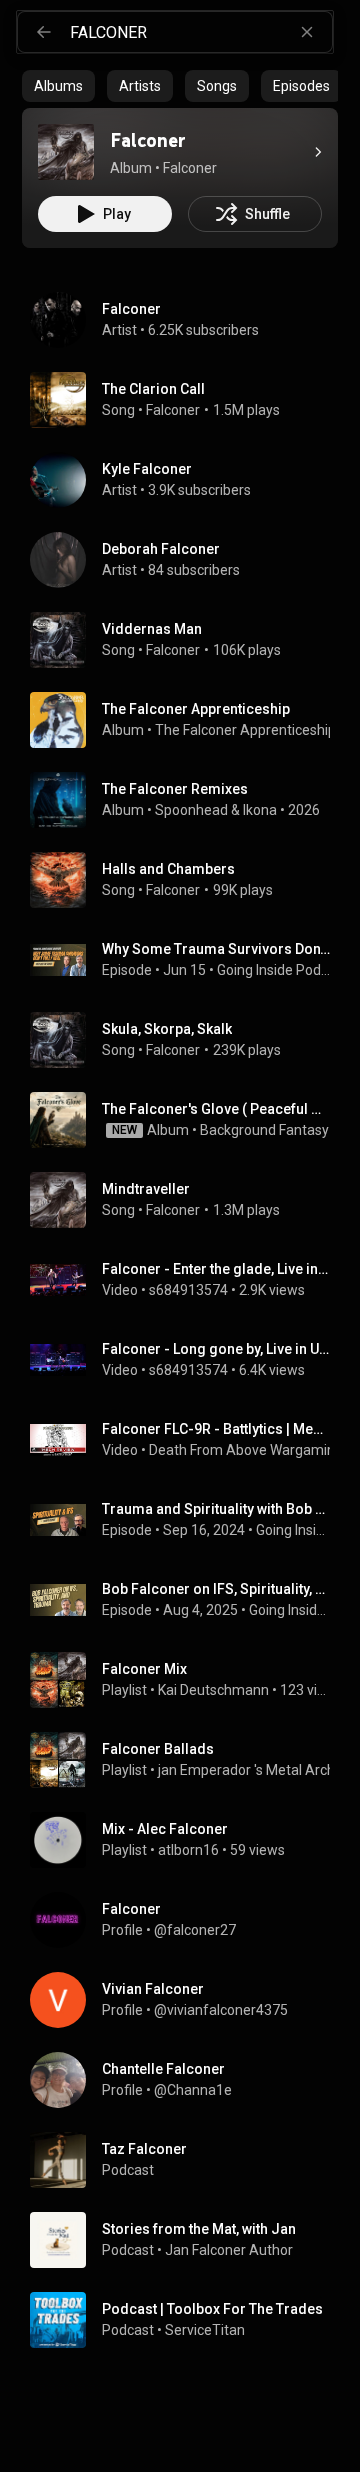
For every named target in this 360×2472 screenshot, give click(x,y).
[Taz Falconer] (188, 2160)
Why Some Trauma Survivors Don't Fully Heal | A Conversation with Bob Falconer (216, 949)
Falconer (173, 410)
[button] (66, 152)
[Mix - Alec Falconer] (188, 1840)
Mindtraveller (146, 1189)
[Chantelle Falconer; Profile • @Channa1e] (188, 2080)
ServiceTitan (205, 2330)
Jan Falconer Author (229, 2250)
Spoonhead (191, 810)
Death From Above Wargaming (246, 1450)
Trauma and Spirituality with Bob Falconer (216, 1509)
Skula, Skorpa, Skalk (167, 1029)
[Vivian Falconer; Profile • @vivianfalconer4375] (188, 2000)
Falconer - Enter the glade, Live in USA (216, 1269)
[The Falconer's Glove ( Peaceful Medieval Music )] (188, 1120)
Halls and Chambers (168, 869)
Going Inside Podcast (274, 970)
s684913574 (188, 1290)
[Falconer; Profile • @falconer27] (188, 1920)
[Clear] (307, 32)
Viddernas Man (152, 629)
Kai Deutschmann (213, 1690)
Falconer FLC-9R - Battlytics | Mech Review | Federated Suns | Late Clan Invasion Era (216, 1429)
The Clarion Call (153, 389)
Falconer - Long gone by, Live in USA (216, 1349)
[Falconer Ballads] (188, 1760)
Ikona (260, 810)
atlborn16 (188, 1850)
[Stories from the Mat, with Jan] (188, 2240)
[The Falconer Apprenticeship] (188, 720)
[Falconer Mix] (188, 1680)
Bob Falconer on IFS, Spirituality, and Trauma (216, 1589)
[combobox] (201, 32)
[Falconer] (66, 152)
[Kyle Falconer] (188, 480)
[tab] (58, 86)
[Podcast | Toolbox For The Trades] (188, 2320)
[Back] (44, 32)
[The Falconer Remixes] (188, 800)
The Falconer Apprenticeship (245, 730)
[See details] (318, 152)
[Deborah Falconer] (188, 560)
